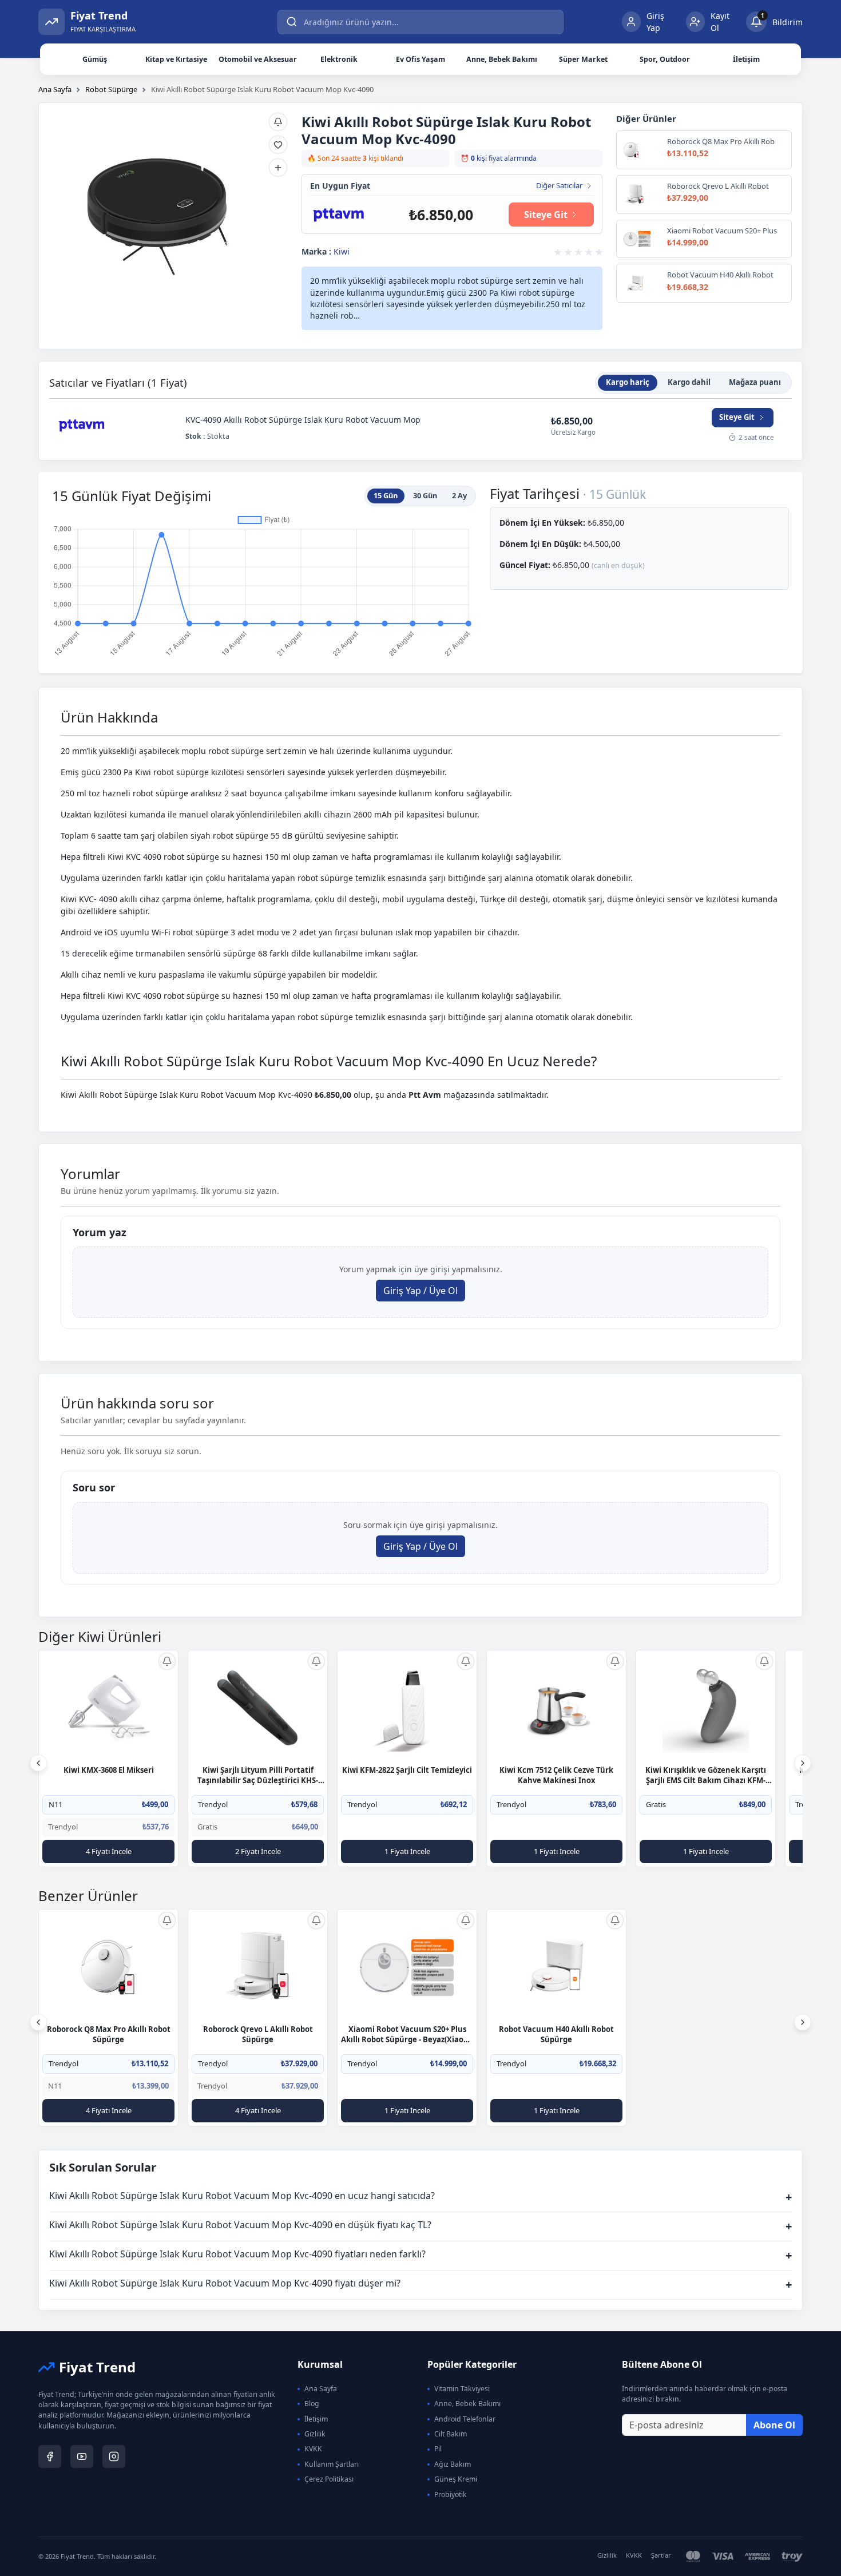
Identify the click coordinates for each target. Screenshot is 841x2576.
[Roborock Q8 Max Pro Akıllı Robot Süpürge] (109, 1967)
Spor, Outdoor (665, 59)
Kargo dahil (689, 382)
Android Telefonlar (465, 2419)
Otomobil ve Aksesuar (258, 59)
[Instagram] (114, 2456)
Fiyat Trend (97, 2367)
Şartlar (661, 2555)
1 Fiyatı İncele (407, 1851)
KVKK (313, 2449)
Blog (312, 2404)
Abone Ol (774, 2425)
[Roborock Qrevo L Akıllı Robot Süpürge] (258, 1967)
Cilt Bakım (451, 2434)
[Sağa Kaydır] (803, 1763)
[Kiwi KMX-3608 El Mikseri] (109, 1708)
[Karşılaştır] (278, 168)
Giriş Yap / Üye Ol (420, 1291)
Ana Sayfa (55, 89)
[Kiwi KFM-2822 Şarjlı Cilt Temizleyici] (407, 1708)
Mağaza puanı (755, 382)
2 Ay (459, 495)
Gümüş (95, 59)
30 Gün (425, 495)
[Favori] (278, 145)
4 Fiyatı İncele (109, 1851)
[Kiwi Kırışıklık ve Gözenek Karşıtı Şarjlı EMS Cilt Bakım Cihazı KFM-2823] (706, 1708)
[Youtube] (82, 2456)
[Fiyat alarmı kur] (167, 1661)
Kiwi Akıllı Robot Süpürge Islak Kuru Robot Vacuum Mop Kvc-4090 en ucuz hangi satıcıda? (420, 2197)
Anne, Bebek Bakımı (502, 59)
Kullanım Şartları (332, 2464)
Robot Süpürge (111, 89)
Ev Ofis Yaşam (420, 59)
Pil (438, 2449)
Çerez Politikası (329, 2479)
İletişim (746, 59)
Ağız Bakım (453, 2464)
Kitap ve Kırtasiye (176, 59)
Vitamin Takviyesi (462, 2389)
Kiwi (342, 251)
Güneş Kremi (456, 2479)
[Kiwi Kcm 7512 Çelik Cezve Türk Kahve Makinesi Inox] (557, 1708)
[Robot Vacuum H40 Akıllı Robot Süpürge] (557, 1967)
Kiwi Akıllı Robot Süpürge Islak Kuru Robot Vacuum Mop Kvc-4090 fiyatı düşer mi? (420, 2285)
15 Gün (386, 495)
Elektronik (339, 59)
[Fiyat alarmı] (278, 122)
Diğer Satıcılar (559, 186)
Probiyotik (451, 2494)
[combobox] (420, 22)
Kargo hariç (628, 382)
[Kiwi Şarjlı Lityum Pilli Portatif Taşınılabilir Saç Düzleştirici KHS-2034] (258, 1708)
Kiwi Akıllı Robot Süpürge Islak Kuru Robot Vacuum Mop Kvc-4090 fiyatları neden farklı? (420, 2255)
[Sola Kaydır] (38, 1763)
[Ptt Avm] (339, 214)
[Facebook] (50, 2456)
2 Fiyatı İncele (258, 1851)
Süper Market (583, 59)
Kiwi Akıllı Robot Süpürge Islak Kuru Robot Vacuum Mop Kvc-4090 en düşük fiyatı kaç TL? (420, 2226)
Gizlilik (315, 2434)
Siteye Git (546, 215)
